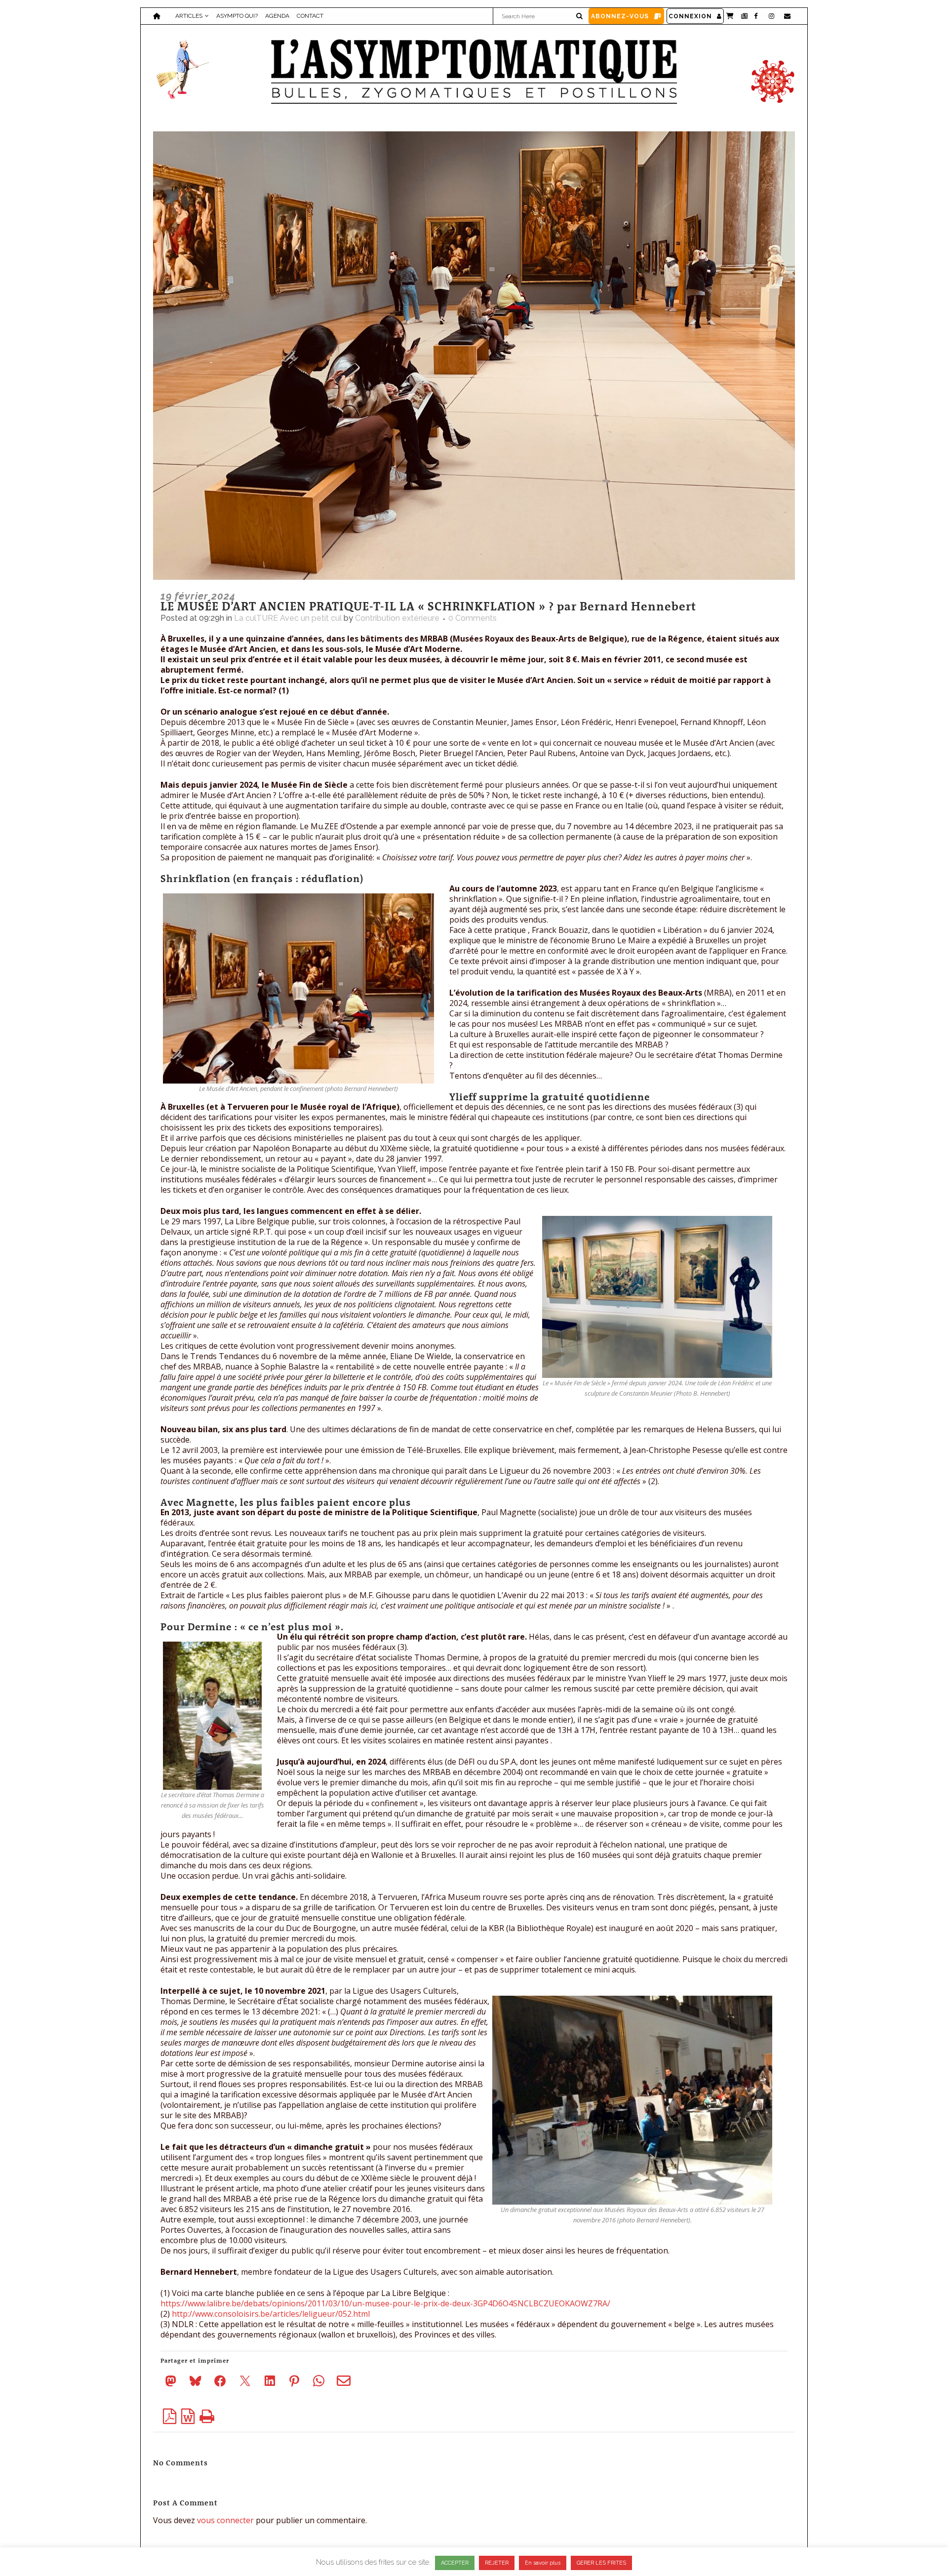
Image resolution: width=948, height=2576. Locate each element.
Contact (310, 16)
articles (189, 16)
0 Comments (473, 618)
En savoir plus (543, 2563)
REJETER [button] (497, 2563)
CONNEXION (690, 16)
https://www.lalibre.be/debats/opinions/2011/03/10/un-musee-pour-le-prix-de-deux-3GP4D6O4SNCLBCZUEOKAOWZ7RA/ (385, 2303)
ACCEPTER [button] (455, 2563)
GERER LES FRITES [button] (601, 2563)
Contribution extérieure (397, 618)
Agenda (277, 16)
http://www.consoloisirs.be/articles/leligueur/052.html (271, 2314)
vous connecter (225, 2520)
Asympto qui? (237, 16)
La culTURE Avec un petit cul (288, 618)
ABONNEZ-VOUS (620, 16)
